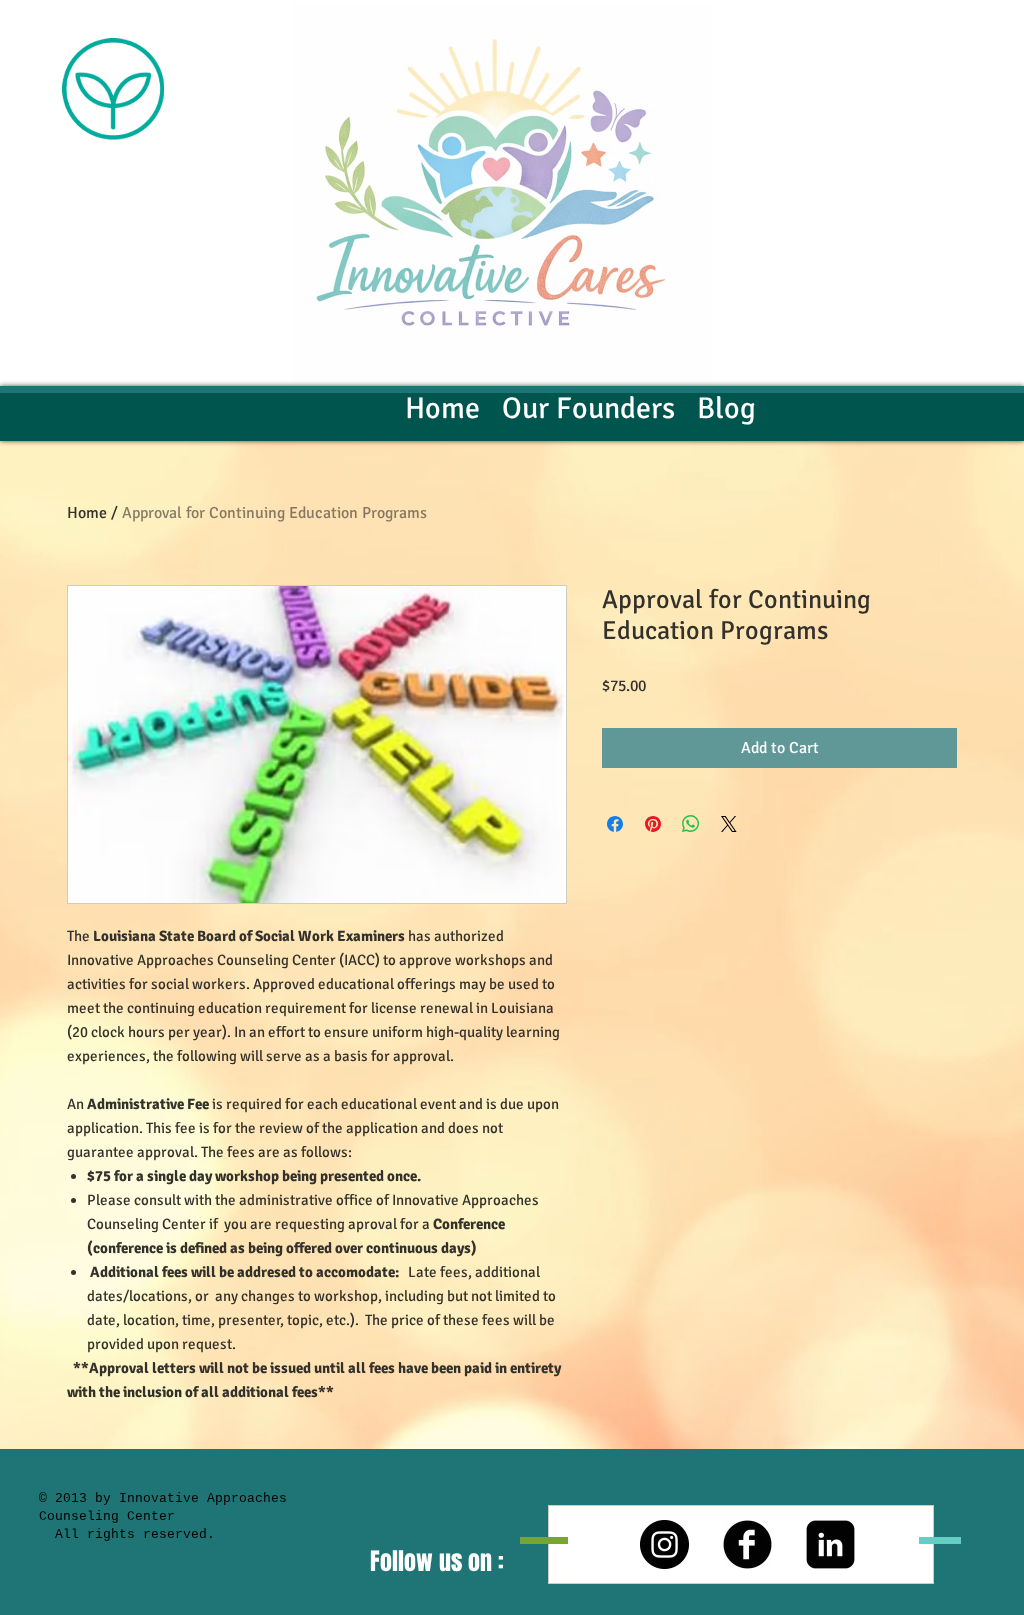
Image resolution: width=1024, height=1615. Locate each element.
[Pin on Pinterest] (653, 824)
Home (87, 513)
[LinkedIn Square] (830, 1544)
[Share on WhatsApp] (691, 824)
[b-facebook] (747, 1544)
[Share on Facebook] (615, 824)
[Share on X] (729, 824)
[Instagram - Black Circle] (664, 1544)
